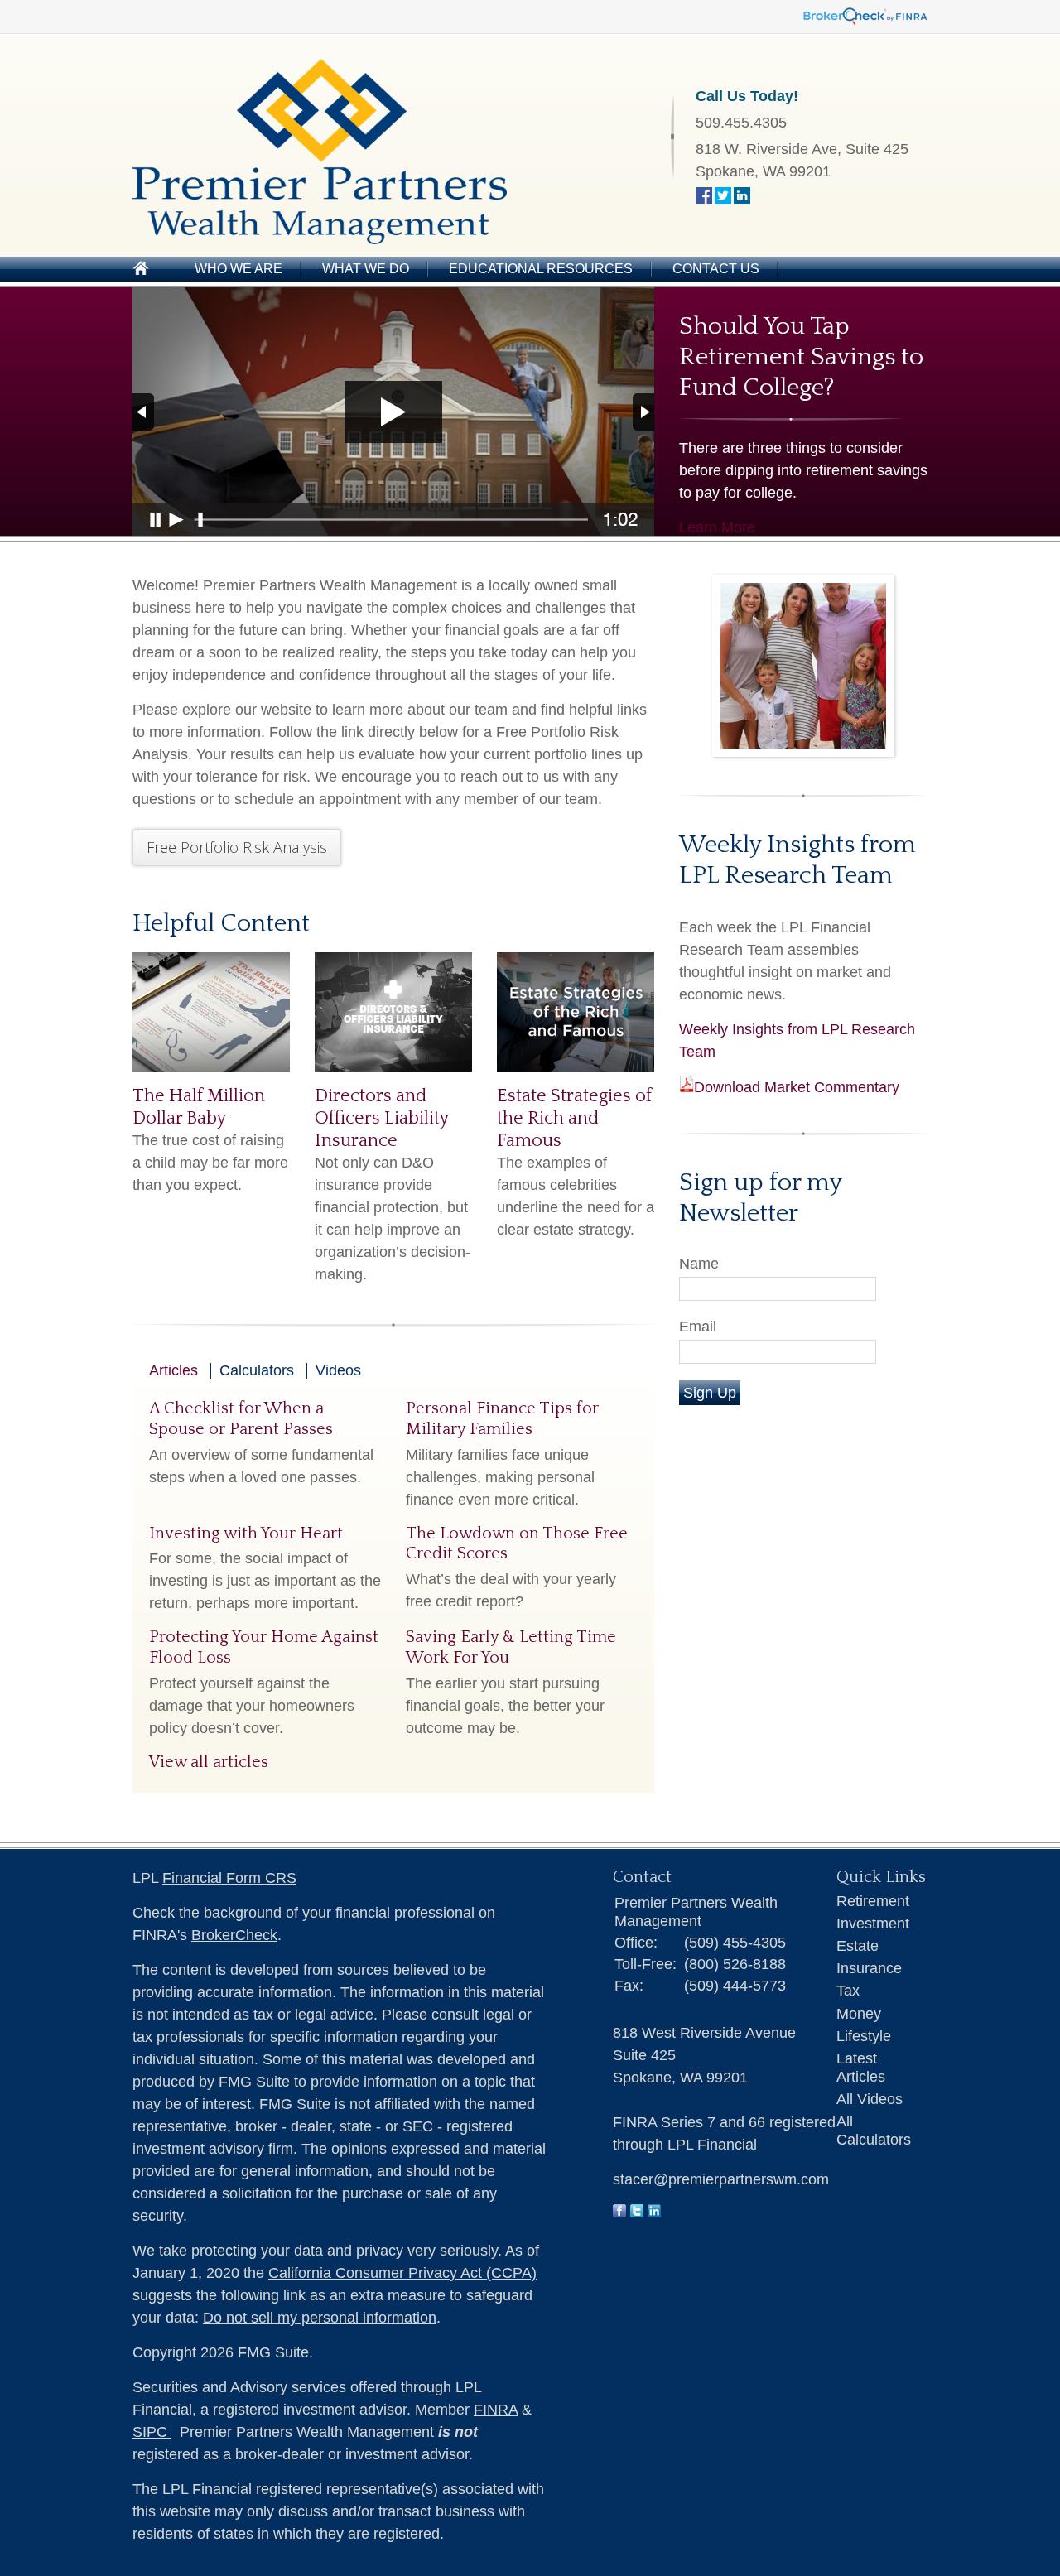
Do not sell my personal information (320, 2318)
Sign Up (710, 1393)
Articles (173, 1370)
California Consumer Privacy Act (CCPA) (402, 2273)
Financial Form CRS (229, 1878)
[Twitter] (637, 2212)
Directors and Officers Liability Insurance (381, 1118)
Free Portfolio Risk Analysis (237, 847)
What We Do (366, 269)
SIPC (152, 2432)
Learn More (717, 527)
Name (699, 1264)
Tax (848, 1991)
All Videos (870, 2099)
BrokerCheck (234, 1935)
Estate (858, 1946)
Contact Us (716, 269)
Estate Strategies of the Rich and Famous (574, 1118)
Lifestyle (864, 2036)
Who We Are (238, 269)
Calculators (257, 1370)
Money (859, 2014)
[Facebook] (619, 2212)
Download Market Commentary (797, 1087)
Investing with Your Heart (246, 1534)
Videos (338, 1370)
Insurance (869, 1968)
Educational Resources (541, 269)
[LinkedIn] (654, 2212)
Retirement (873, 1901)
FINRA (496, 2410)
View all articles (209, 1762)
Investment (873, 1924)
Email (698, 1327)
